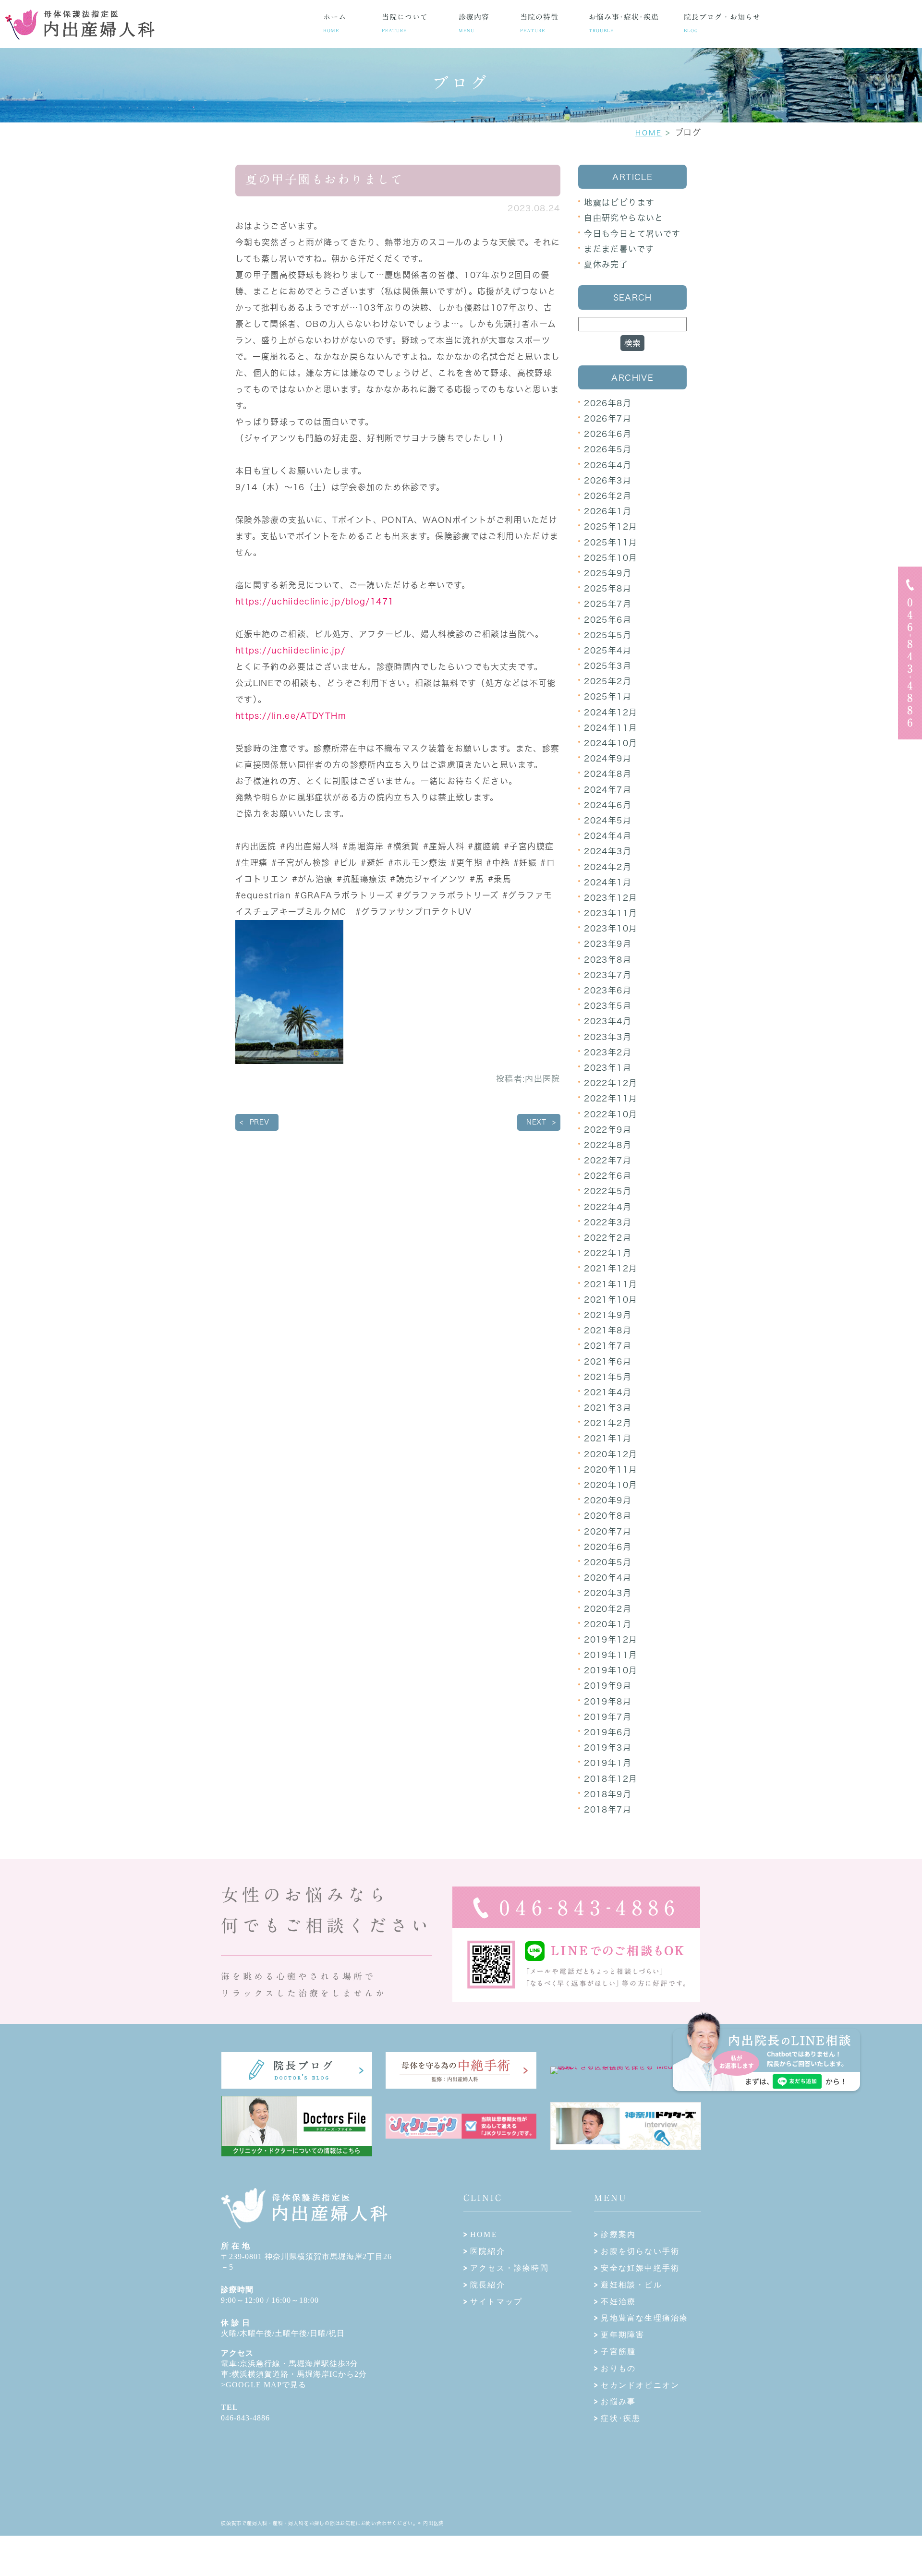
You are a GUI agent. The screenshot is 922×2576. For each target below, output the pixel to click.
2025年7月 (608, 604)
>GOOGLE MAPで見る (264, 2385)
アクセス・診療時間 (510, 2268)
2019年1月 (608, 1763)
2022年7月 (608, 1160)
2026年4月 (608, 465)
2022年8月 (608, 1145)
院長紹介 (488, 2285)
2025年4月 (608, 650)
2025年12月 (611, 526)
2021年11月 (611, 1284)
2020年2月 (608, 1609)
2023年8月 (608, 960)
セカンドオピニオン (640, 2385)
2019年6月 (608, 1732)
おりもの (618, 2368)
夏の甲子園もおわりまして (324, 179)
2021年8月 (608, 1330)
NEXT (536, 1122)
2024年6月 (608, 805)
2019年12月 (611, 1639)
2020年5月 (608, 1562)
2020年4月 (608, 1578)
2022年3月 (608, 1222)
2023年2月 (608, 1052)
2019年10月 (611, 1670)
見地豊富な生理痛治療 (644, 2318)
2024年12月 (611, 712)
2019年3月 (608, 1748)
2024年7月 (608, 790)
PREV (260, 1122)
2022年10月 (611, 1114)
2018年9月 (608, 1794)
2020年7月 (608, 1531)
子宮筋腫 (618, 2352)
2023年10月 (611, 928)
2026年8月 (608, 403)
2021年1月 (608, 1438)
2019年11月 (611, 1655)
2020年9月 (608, 1500)
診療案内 (618, 2234)
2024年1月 (608, 882)
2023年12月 (611, 898)
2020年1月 (608, 1624)
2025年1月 (608, 696)
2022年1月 (608, 1253)
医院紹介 (488, 2251)
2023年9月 (608, 944)
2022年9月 (608, 1130)
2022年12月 (611, 1083)
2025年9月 (608, 573)
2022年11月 (611, 1098)
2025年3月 (608, 666)
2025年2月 (608, 681)
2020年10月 (611, 1485)
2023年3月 (608, 1037)
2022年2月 (608, 1238)
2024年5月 (608, 820)
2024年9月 (608, 758)
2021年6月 (608, 1361)
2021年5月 (608, 1377)
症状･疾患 (621, 2418)
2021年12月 (611, 1268)
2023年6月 (608, 990)
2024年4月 (608, 836)
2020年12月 (611, 1454)
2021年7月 (608, 1346)
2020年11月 (611, 1469)
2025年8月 (608, 588)
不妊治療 (618, 2302)
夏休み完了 (606, 264)
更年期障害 (623, 2335)
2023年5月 (608, 1006)
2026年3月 (608, 480)
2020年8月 (608, 1516)
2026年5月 (608, 449)
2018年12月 (611, 1779)
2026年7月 (608, 418)
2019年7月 (608, 1717)
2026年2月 (608, 496)
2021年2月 (608, 1423)
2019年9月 (608, 1686)
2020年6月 (608, 1547)
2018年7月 (608, 1809)
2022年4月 (608, 1207)
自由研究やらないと (624, 218)
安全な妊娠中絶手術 (640, 2268)
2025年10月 (611, 558)
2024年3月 (608, 851)
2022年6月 (608, 1176)
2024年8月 (608, 774)
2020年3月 (608, 1593)
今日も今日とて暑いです (632, 234)
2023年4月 (608, 1021)
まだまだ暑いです (619, 249)
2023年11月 (611, 913)
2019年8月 (608, 1701)
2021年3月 (608, 1408)
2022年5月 (608, 1191)
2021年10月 (611, 1300)
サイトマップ (496, 2302)
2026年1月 (608, 511)
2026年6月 (608, 434)
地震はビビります (619, 202)
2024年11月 (611, 728)
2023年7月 (608, 975)
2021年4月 (608, 1392)
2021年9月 (608, 1315)
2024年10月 (611, 743)
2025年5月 (608, 635)
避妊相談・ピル (631, 2285)
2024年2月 (608, 867)
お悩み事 (618, 2401)
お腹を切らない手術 (640, 2251)
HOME (649, 133)
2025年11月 (611, 542)
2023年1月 (608, 1068)
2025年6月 (608, 620)
